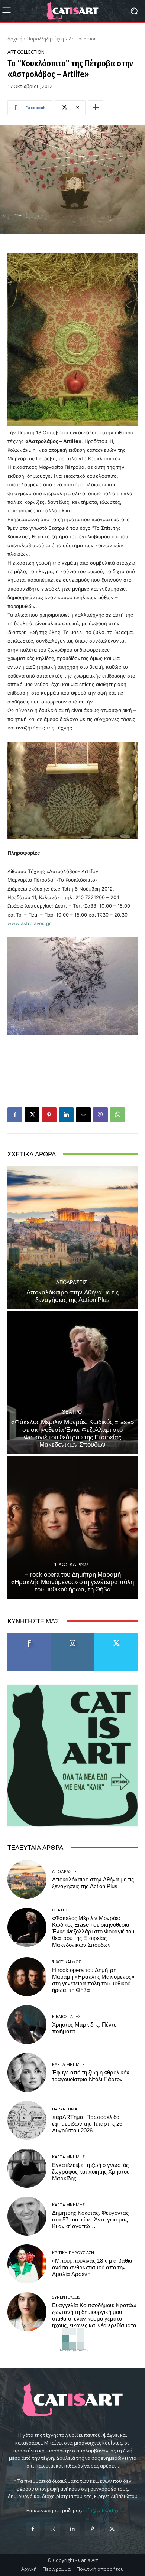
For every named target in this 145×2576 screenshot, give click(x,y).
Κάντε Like (29, 1636)
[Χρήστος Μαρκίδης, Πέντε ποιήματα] (27, 2025)
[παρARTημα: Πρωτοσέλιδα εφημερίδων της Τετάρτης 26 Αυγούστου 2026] (27, 2120)
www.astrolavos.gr (29, 923)
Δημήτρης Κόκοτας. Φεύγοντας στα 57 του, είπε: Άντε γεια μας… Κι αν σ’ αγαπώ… (93, 2220)
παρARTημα (65, 2109)
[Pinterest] (49, 1115)
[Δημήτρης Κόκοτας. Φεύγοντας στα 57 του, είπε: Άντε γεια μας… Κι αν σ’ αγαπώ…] (27, 2216)
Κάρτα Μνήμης (68, 2064)
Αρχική (15, 39)
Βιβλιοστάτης (66, 2016)
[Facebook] (15, 1115)
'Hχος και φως (72, 1565)
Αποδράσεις (72, 1282)
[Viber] (100, 1115)
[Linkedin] (66, 1115)
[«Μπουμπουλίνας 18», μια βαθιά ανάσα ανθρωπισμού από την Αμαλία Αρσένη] (27, 2264)
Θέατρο (72, 1412)
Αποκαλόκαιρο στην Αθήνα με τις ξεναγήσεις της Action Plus (72, 1296)
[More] (96, 108)
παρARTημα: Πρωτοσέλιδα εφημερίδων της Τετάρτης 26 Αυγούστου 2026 (87, 2124)
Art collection (83, 39)
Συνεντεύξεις (66, 2297)
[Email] (83, 1115)
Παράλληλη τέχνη (46, 39)
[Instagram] (53, 2529)
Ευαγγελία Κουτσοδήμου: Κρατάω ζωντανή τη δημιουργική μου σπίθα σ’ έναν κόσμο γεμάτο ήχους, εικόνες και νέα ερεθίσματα (94, 2315)
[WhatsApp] (117, 1115)
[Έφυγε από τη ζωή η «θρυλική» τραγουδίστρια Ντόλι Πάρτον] (27, 2072)
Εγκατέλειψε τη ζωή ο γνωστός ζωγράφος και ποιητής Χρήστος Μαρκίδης (91, 2172)
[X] (32, 1115)
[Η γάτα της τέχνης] (72, 11)
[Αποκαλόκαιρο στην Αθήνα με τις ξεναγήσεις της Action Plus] (72, 1238)
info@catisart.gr (101, 2510)
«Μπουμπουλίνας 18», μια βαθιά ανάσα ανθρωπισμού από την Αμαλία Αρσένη (92, 2268)
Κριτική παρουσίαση (73, 2252)
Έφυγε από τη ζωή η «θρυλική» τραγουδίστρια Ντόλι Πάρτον (91, 2076)
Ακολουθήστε (73, 1636)
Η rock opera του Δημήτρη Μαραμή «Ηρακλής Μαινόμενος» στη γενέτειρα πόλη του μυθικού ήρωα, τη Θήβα (72, 1582)
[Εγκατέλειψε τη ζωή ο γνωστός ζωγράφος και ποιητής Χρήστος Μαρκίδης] (27, 2168)
